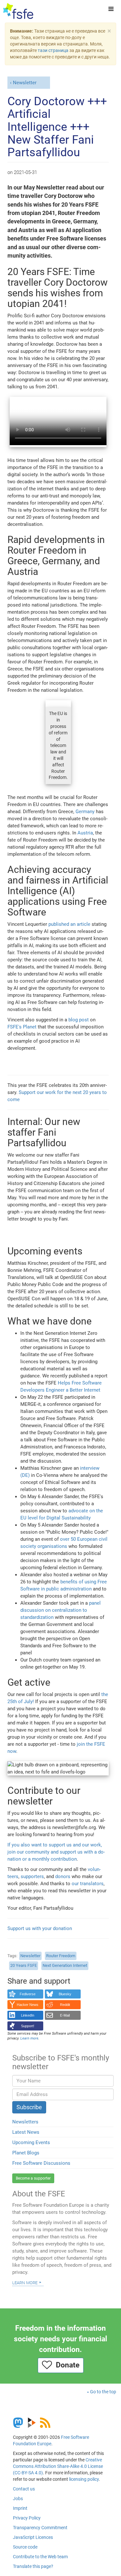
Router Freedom (61, 1956)
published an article (69, 924)
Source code (25, 2547)
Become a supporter (33, 2178)
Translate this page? (33, 2566)
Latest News (26, 2132)
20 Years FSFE (24, 1965)
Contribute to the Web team (40, 2557)
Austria (85, 833)
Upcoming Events (31, 2142)
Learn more (25, 2282)
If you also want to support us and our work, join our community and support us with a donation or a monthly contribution (56, 1852)
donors (63, 1876)
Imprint (20, 2508)
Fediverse (28, 1994)
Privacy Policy (27, 2518)
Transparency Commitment (40, 2528)
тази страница (53, 50)
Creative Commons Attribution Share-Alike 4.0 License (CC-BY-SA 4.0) (58, 2466)
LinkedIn (28, 2015)
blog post (79, 1020)
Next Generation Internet (65, 1965)
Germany (85, 812)
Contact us (24, 2489)
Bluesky (65, 1994)
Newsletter (25, 83)
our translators (88, 1884)
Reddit (65, 2005)
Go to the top (103, 2392)
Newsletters (25, 2122)
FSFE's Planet (22, 1027)
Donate (66, 2365)
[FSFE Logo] (18, 11)
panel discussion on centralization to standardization (60, 1610)
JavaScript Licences (33, 2537)
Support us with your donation (40, 1928)
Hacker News (28, 2005)
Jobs (18, 2499)
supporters (32, 1876)
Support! (28, 2026)
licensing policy (84, 2479)
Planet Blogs (26, 2153)
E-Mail (65, 2015)
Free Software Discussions (41, 2163)
